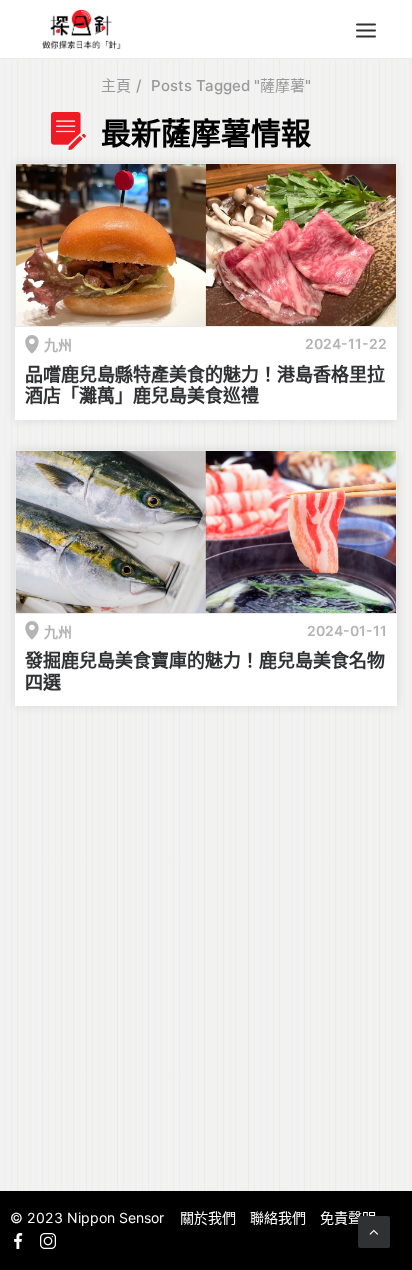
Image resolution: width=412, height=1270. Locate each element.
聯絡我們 (278, 1217)
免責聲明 (348, 1217)
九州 (58, 344)
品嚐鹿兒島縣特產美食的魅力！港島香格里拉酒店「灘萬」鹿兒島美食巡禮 (205, 385)
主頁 (116, 85)
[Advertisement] (206, 945)
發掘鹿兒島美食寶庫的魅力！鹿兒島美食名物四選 (205, 671)
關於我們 (208, 1217)
